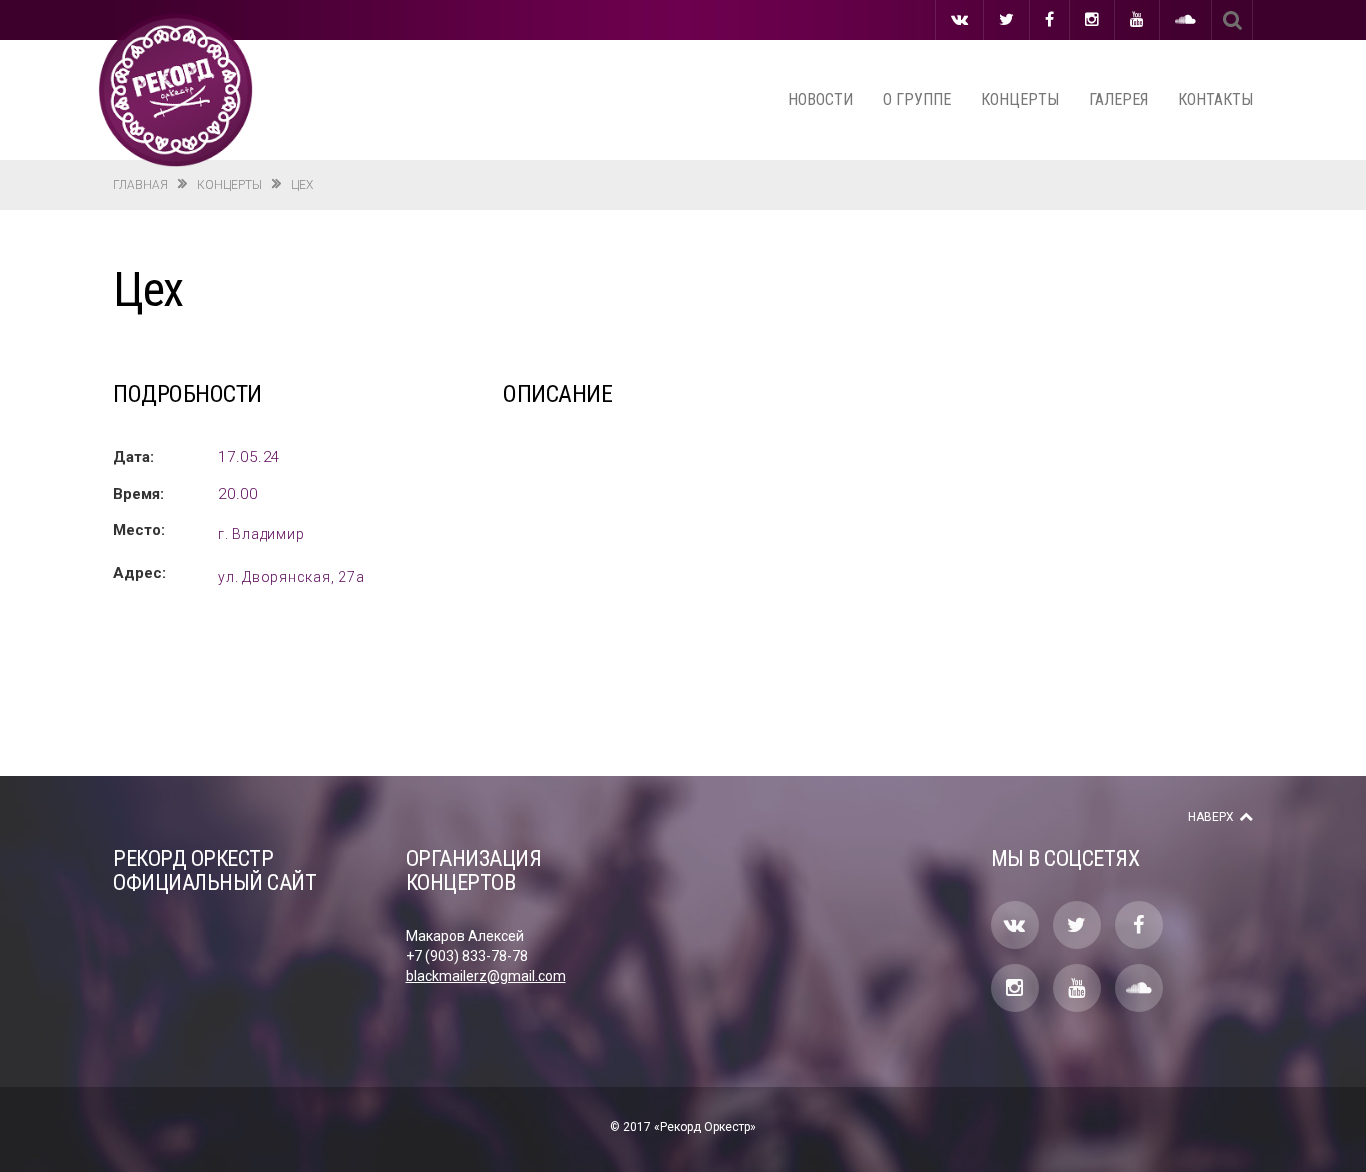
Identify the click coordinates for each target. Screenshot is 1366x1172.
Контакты (1215, 99)
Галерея (1118, 99)
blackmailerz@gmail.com (486, 976)
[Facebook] (1049, 20)
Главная (140, 185)
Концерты (1020, 99)
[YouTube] (1137, 20)
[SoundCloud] (1185, 20)
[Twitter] (1006, 20)
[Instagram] (1092, 20)
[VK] (959, 20)
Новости (820, 99)
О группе (917, 99)
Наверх (1211, 817)
